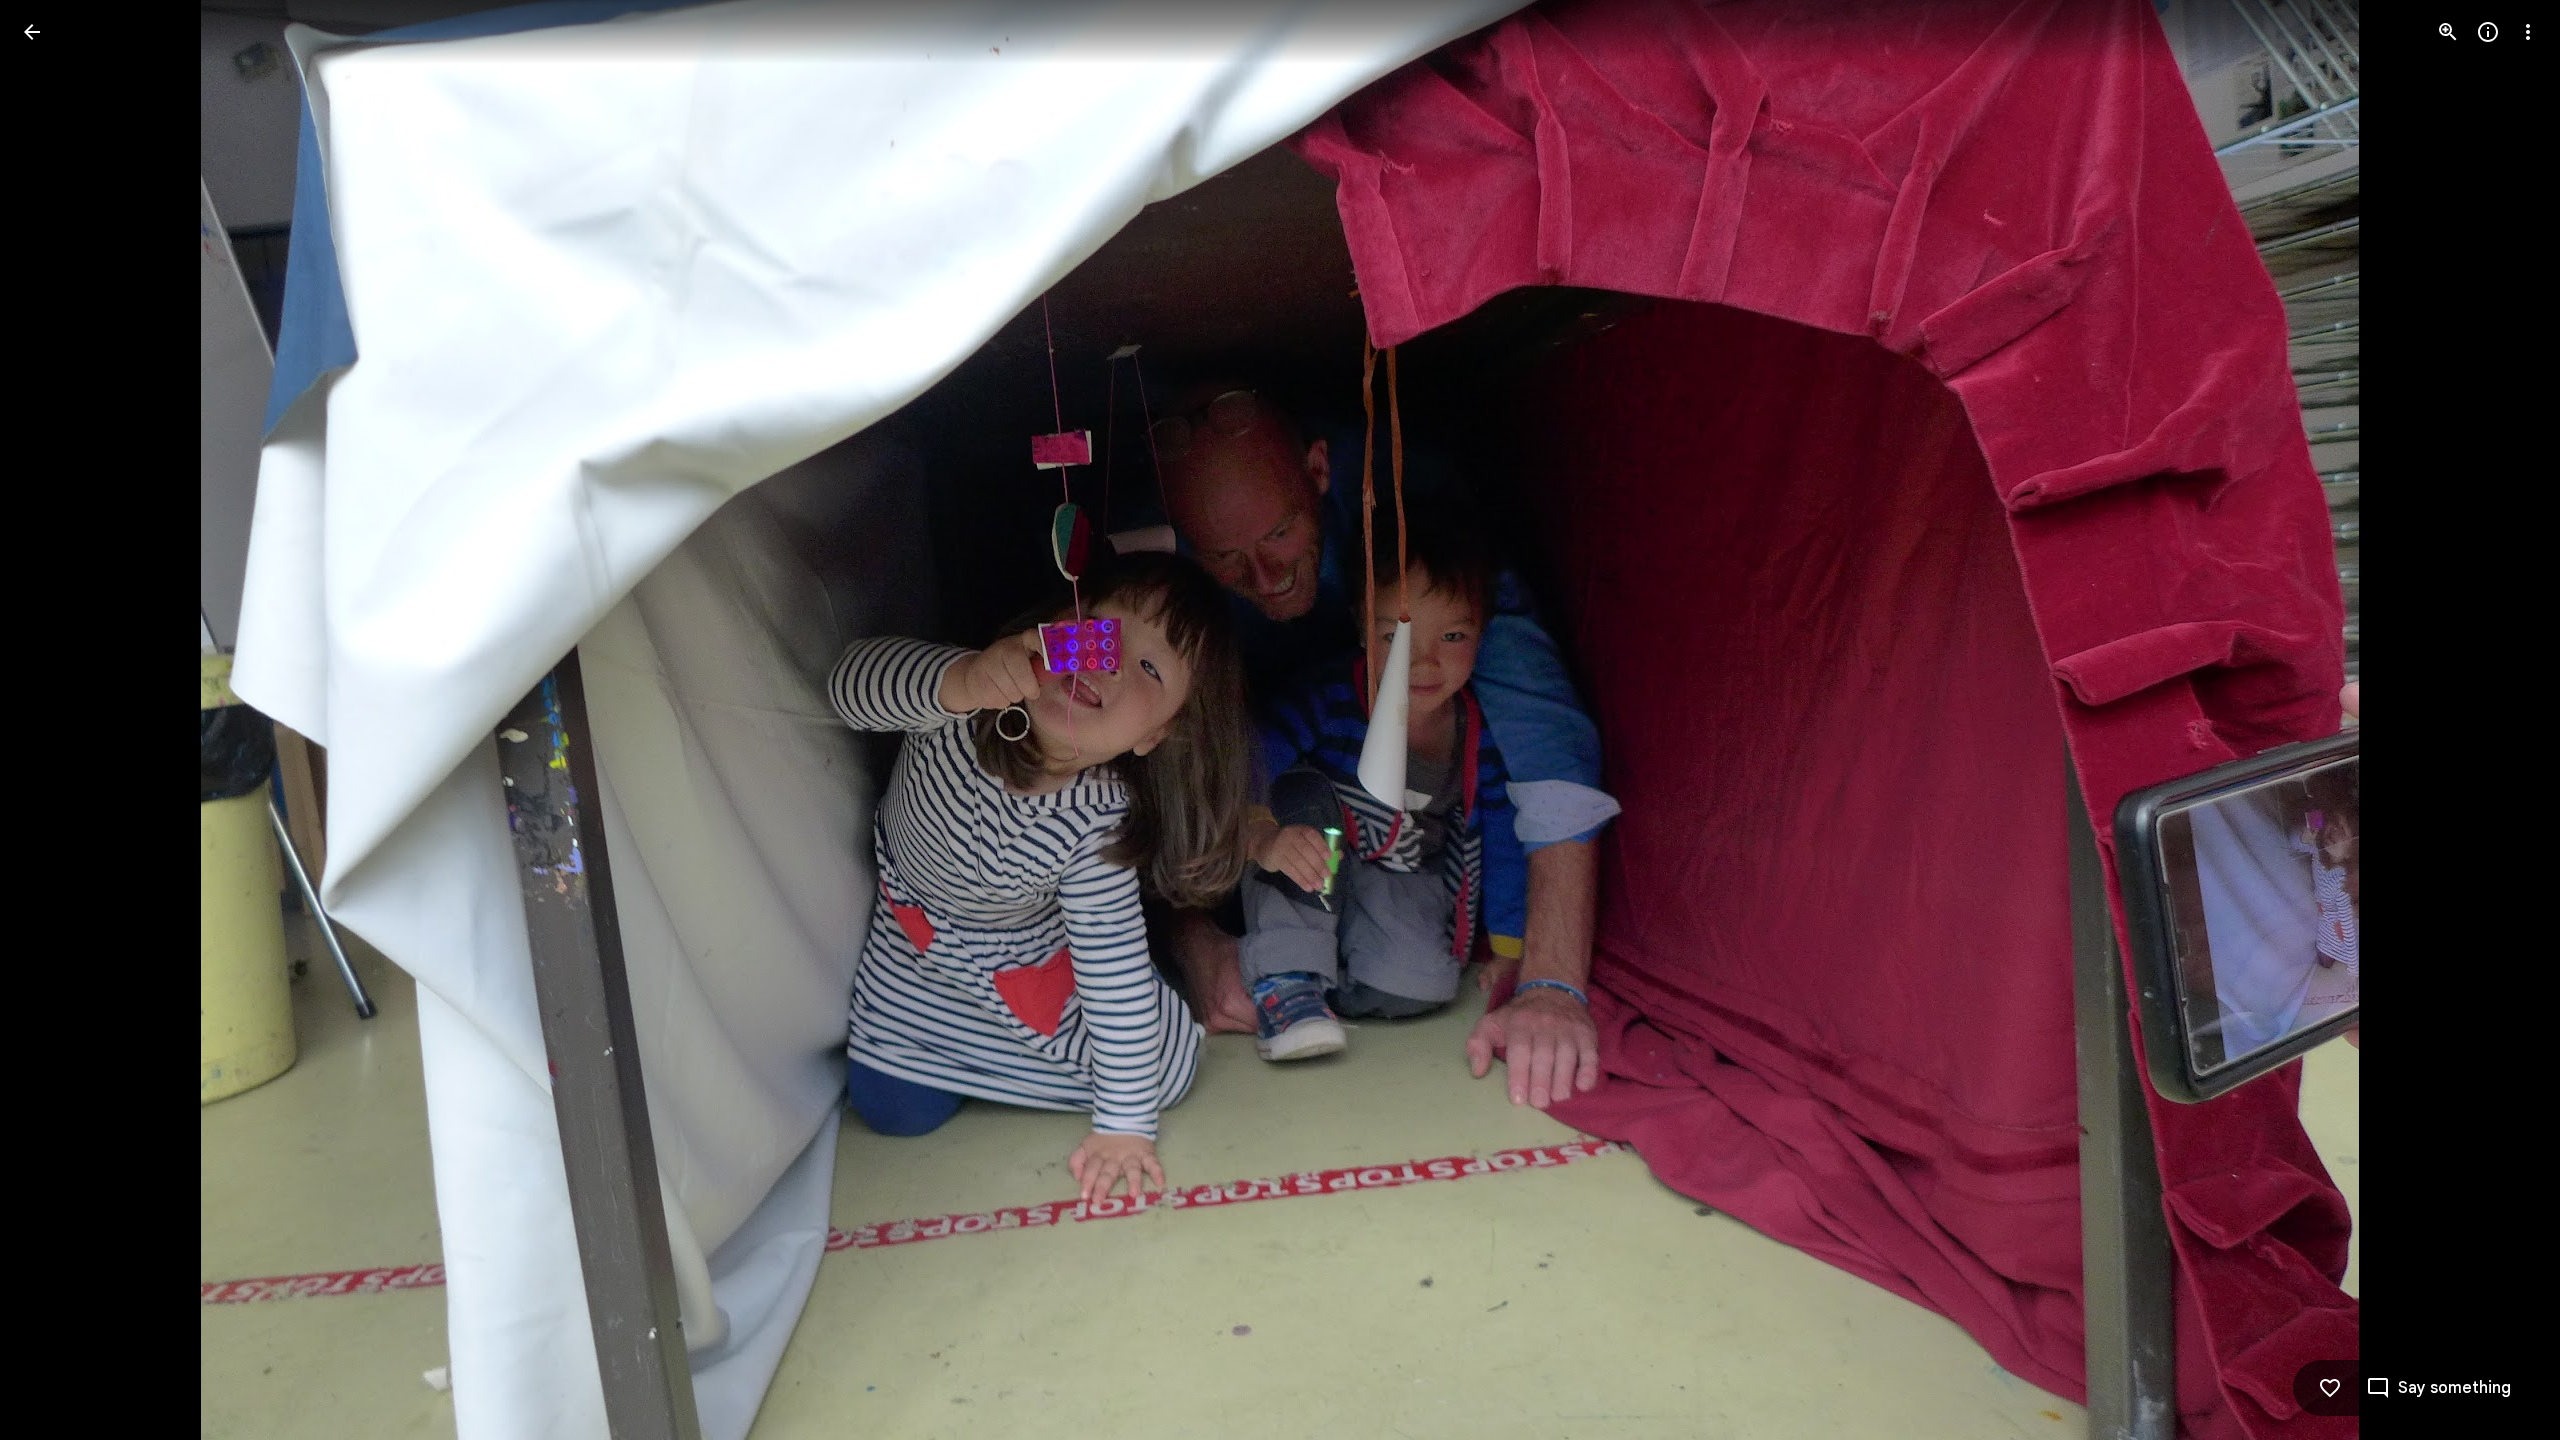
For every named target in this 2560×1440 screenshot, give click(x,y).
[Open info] (2488, 32)
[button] (56, 720)
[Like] (2330, 1388)
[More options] (2528, 32)
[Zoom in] (2448, 32)
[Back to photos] (32, 32)
